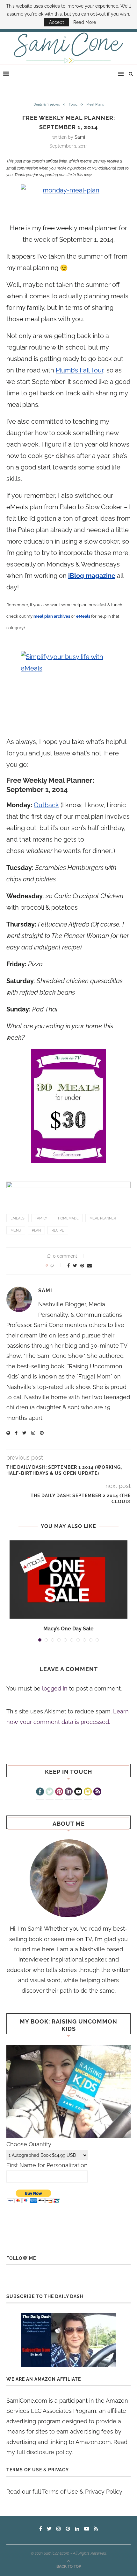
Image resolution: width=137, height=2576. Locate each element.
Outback (46, 805)
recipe (58, 1230)
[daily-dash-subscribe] (68, 2340)
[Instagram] (88, 1792)
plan (36, 1230)
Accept (57, 22)
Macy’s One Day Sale (68, 1629)
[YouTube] (78, 1792)
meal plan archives (52, 616)
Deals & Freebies (47, 104)
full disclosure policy (44, 2452)
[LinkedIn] (69, 1792)
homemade (68, 1218)
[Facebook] (40, 1792)
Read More (85, 22)
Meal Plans (95, 104)
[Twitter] (50, 1792)
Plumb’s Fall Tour (79, 370)
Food (73, 104)
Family (41, 1218)
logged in (55, 1688)
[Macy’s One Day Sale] (68, 1580)
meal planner (103, 1218)
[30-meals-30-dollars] (68, 1106)
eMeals (83, 616)
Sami (80, 137)
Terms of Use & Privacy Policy (82, 2492)
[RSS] (97, 1792)
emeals (18, 1218)
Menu (16, 1230)
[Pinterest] (59, 1792)
